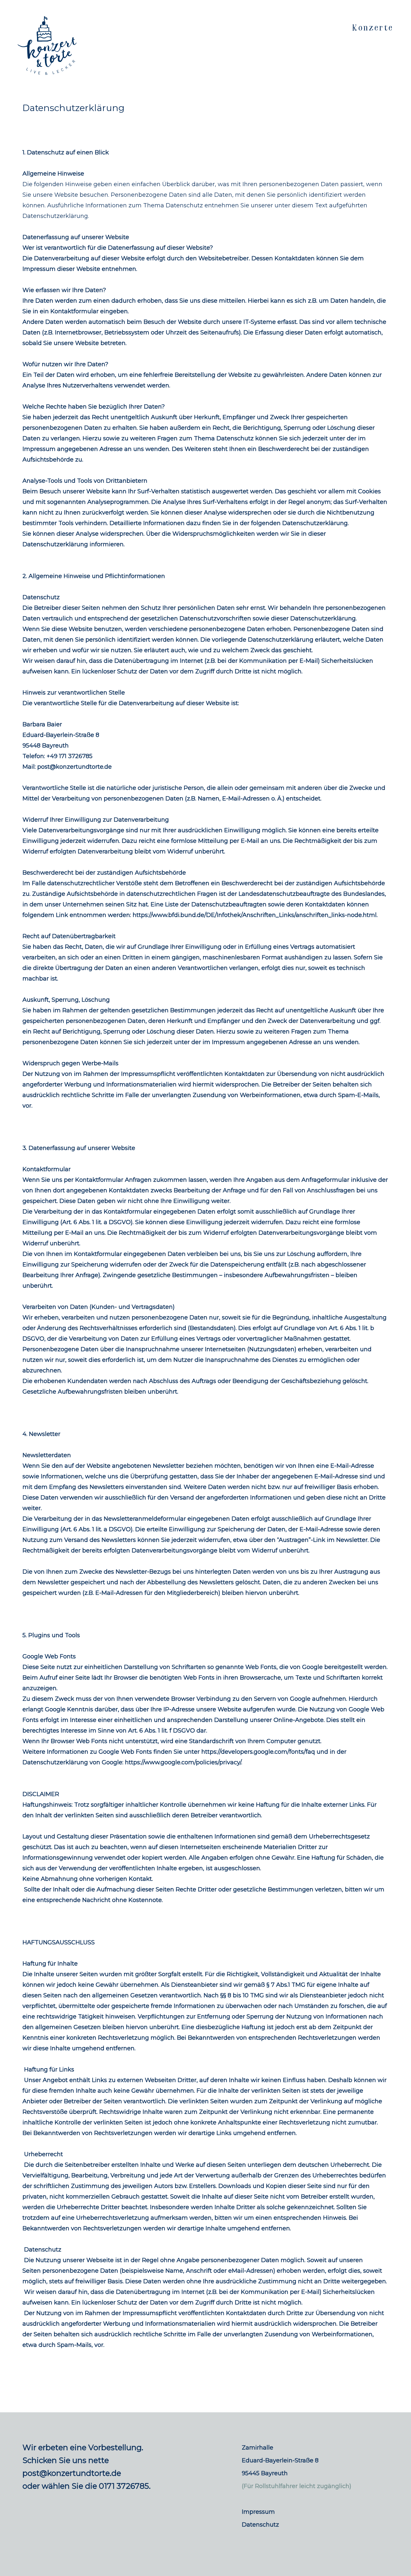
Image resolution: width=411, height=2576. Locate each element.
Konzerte (373, 28)
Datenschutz (260, 2525)
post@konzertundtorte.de (72, 2473)
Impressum (258, 2512)
